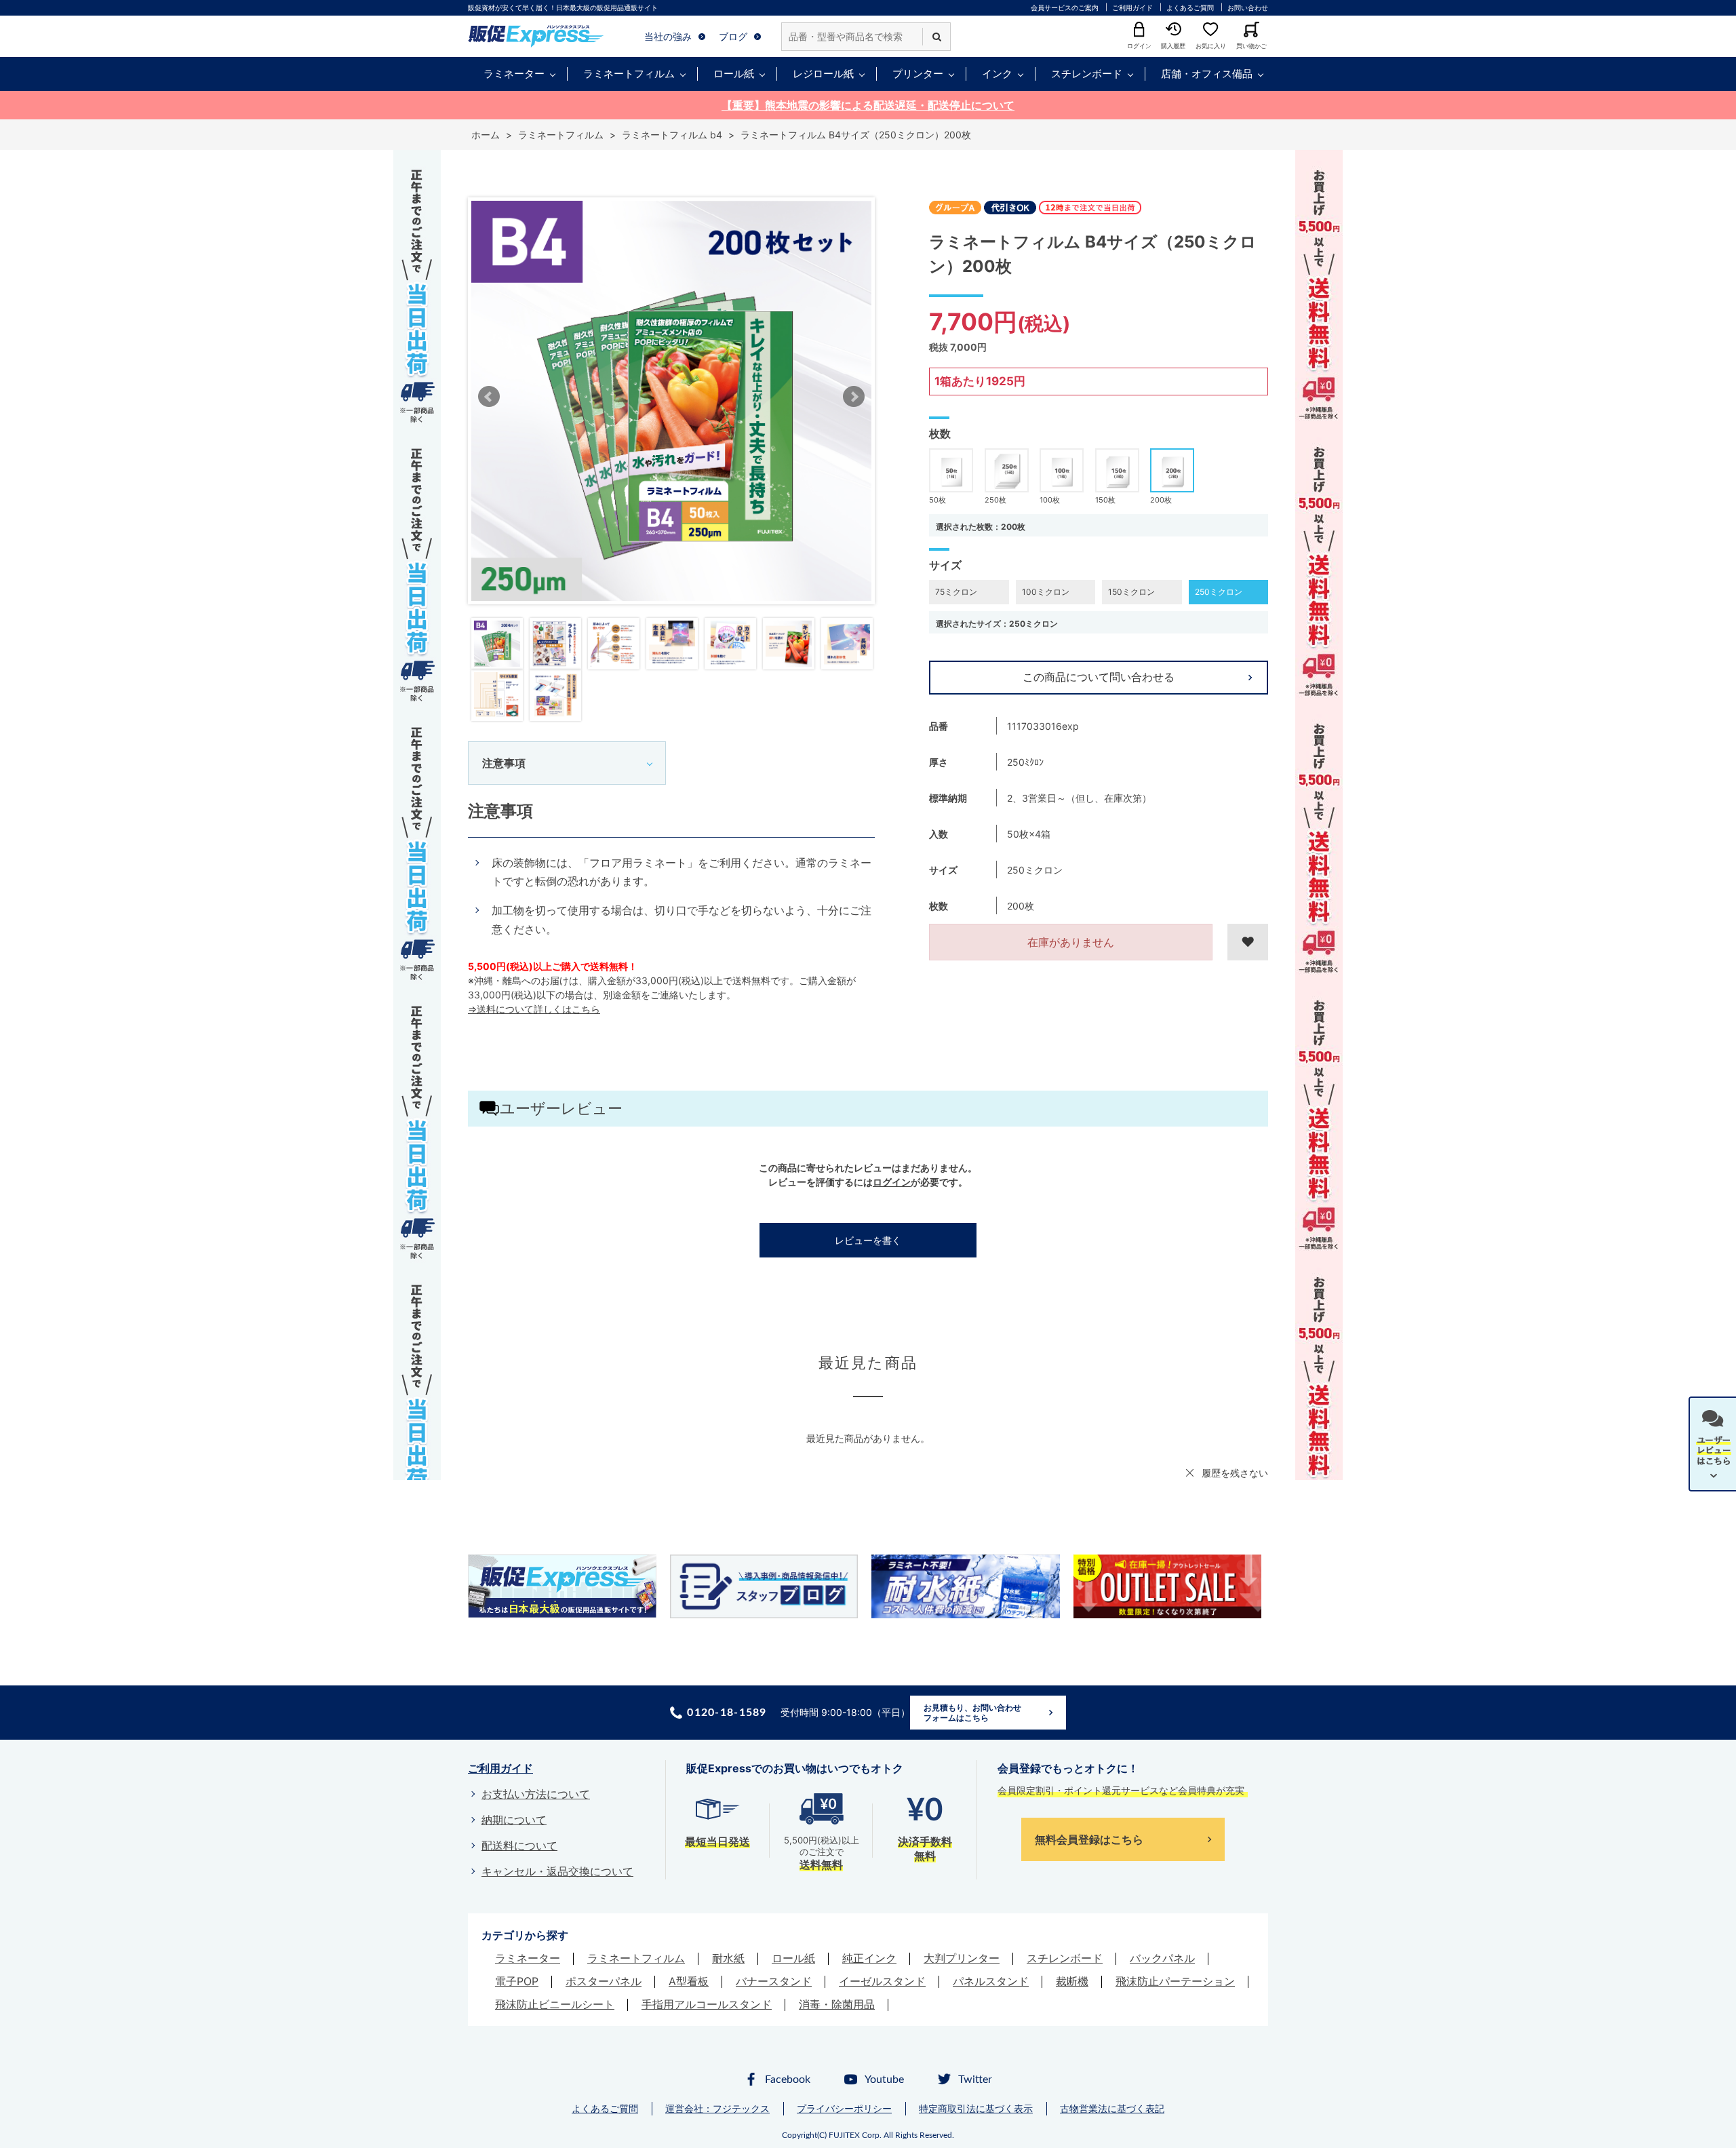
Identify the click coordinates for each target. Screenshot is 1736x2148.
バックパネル (1162, 1958)
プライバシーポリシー (844, 2108)
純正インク (869, 1958)
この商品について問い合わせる (1099, 677)
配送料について (519, 1846)
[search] (936, 37)
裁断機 (1072, 1981)
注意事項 (504, 763)
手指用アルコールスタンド (707, 2004)
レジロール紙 (823, 74)
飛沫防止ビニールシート (555, 2004)
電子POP (517, 1981)
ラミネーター (514, 74)
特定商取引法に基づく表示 (976, 2108)
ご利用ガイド (1132, 7)
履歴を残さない (1235, 1473)
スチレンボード (1087, 74)
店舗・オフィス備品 (1207, 74)
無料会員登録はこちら (1089, 1839)
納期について (514, 1820)
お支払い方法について (536, 1794)
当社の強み (668, 36)
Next (854, 397)
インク (997, 74)
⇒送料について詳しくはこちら (534, 1009)
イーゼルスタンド (882, 1981)
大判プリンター (962, 1958)
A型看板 (689, 1981)
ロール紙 (734, 74)
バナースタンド (774, 1981)
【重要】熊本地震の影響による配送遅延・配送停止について (868, 105)
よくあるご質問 (1190, 7)
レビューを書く (868, 1240)
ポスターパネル (604, 1981)
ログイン (892, 1182)
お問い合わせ (1248, 7)
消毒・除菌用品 (837, 2004)
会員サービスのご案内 (1065, 7)
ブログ (733, 36)
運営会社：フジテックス (717, 2108)
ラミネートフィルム (629, 74)
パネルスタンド (991, 1981)
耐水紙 (728, 1958)
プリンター (918, 74)
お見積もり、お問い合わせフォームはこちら (972, 1713)
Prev (489, 397)
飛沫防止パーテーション (1175, 1981)
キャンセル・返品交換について (557, 1871)
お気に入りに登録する (1248, 942)
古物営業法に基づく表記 (1112, 2108)
